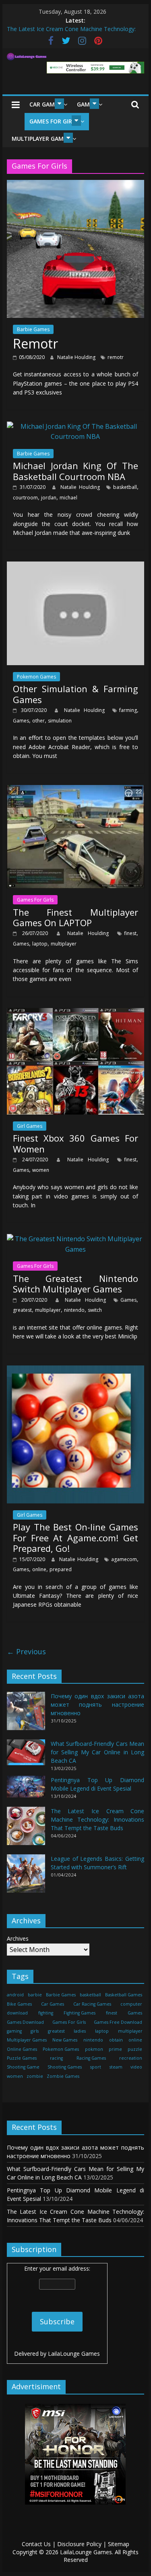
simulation (60, 721)
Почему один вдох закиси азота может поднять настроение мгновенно (98, 1704)
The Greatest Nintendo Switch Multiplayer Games (76, 1284)
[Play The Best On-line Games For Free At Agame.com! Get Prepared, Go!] (76, 1370)
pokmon (94, 2049)
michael (68, 498)
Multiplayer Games (41, 139)
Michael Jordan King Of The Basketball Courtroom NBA (76, 471)
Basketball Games (124, 1995)
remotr (116, 357)
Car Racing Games (92, 2004)
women (41, 1170)
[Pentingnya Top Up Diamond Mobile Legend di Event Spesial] (26, 1790)
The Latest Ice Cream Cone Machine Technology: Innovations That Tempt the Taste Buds (98, 1819)
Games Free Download (118, 2022)
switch (95, 1310)
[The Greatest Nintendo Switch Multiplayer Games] (76, 1239)
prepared (61, 1569)
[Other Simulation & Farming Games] (76, 566)
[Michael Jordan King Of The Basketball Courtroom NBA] (76, 426)
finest (130, 933)
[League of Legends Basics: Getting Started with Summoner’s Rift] (26, 1877)
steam (116, 2067)
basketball (125, 487)
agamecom (124, 1559)
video (136, 2067)
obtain (116, 2040)
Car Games (45, 104)
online (39, 1569)
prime (115, 2049)
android (15, 1995)
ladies (80, 2031)
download (17, 2013)
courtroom (25, 498)
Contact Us (36, 2544)
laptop (40, 944)
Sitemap (119, 2544)
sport (96, 2067)
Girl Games (30, 1126)
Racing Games (91, 2058)
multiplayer (64, 944)
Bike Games (19, 2004)
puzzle (135, 2049)
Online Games (22, 2049)
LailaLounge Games (74, 2354)
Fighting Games (80, 2013)
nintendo (74, 1310)
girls (35, 2031)
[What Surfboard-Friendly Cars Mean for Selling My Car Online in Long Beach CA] (26, 1756)
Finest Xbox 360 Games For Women (76, 1143)
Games (21, 721)
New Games (65, 2040)
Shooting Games (65, 2067)
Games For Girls (54, 121)
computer (131, 2004)
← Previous (26, 1651)
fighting (46, 2013)
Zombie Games (63, 2076)
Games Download (25, 2022)
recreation (131, 2058)
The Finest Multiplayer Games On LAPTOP (76, 917)
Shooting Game (23, 2067)
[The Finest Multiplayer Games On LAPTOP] (76, 790)
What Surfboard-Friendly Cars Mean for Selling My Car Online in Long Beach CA (98, 1752)
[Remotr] (76, 185)
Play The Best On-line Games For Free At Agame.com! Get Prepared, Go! (76, 1537)
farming (128, 710)
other (38, 721)
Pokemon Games (36, 677)
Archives (18, 1938)
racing (56, 2058)
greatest (22, 1310)
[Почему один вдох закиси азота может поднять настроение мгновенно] (26, 1715)
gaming (14, 2031)
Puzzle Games (22, 2058)
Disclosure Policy (79, 2544)
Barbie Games (33, 329)
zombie (35, 2076)
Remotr (35, 343)
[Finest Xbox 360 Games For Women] (76, 1013)
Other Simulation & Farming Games (76, 694)
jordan (49, 498)
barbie (35, 1995)
